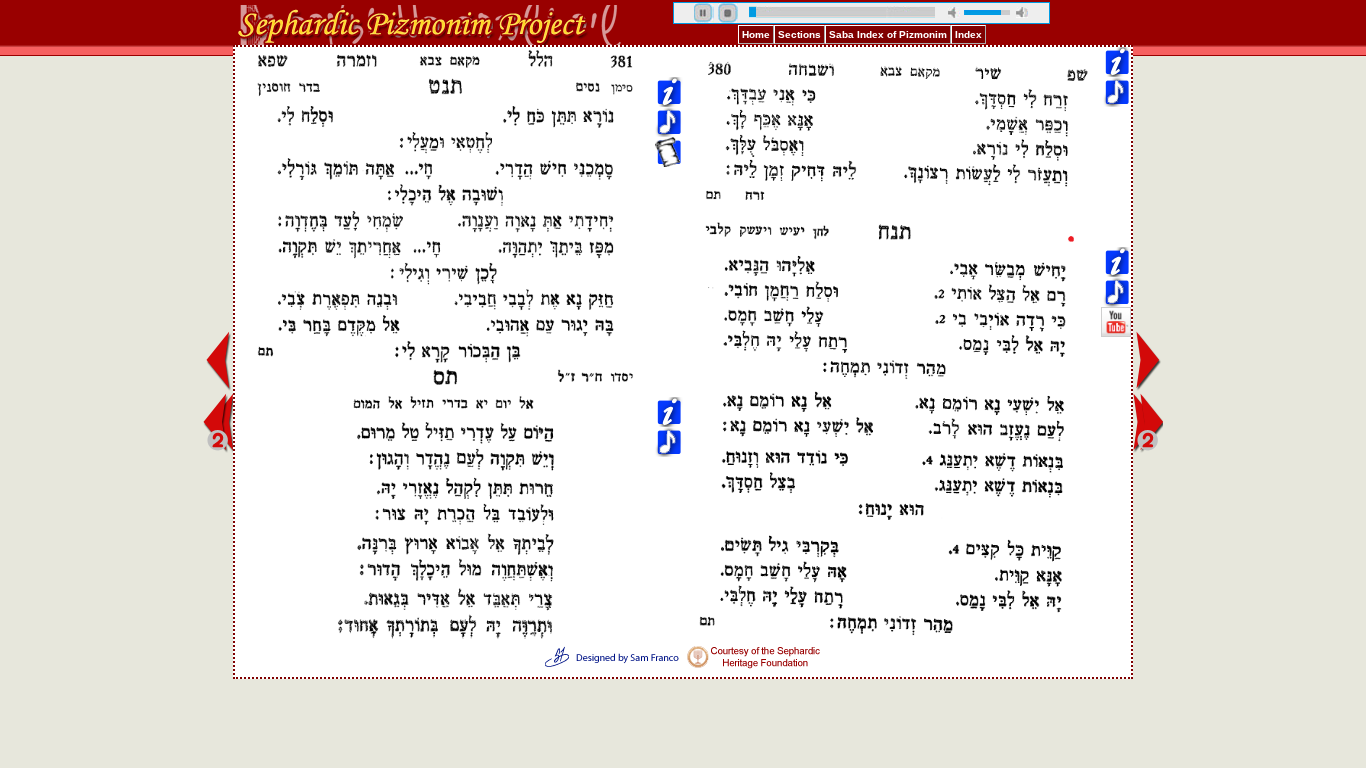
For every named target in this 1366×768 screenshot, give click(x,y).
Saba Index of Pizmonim (888, 34)
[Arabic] (1116, 191)
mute (954, 12)
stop (728, 13)
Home (756, 34)
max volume (1022, 12)
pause (704, 13)
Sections (799, 34)
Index (968, 34)
